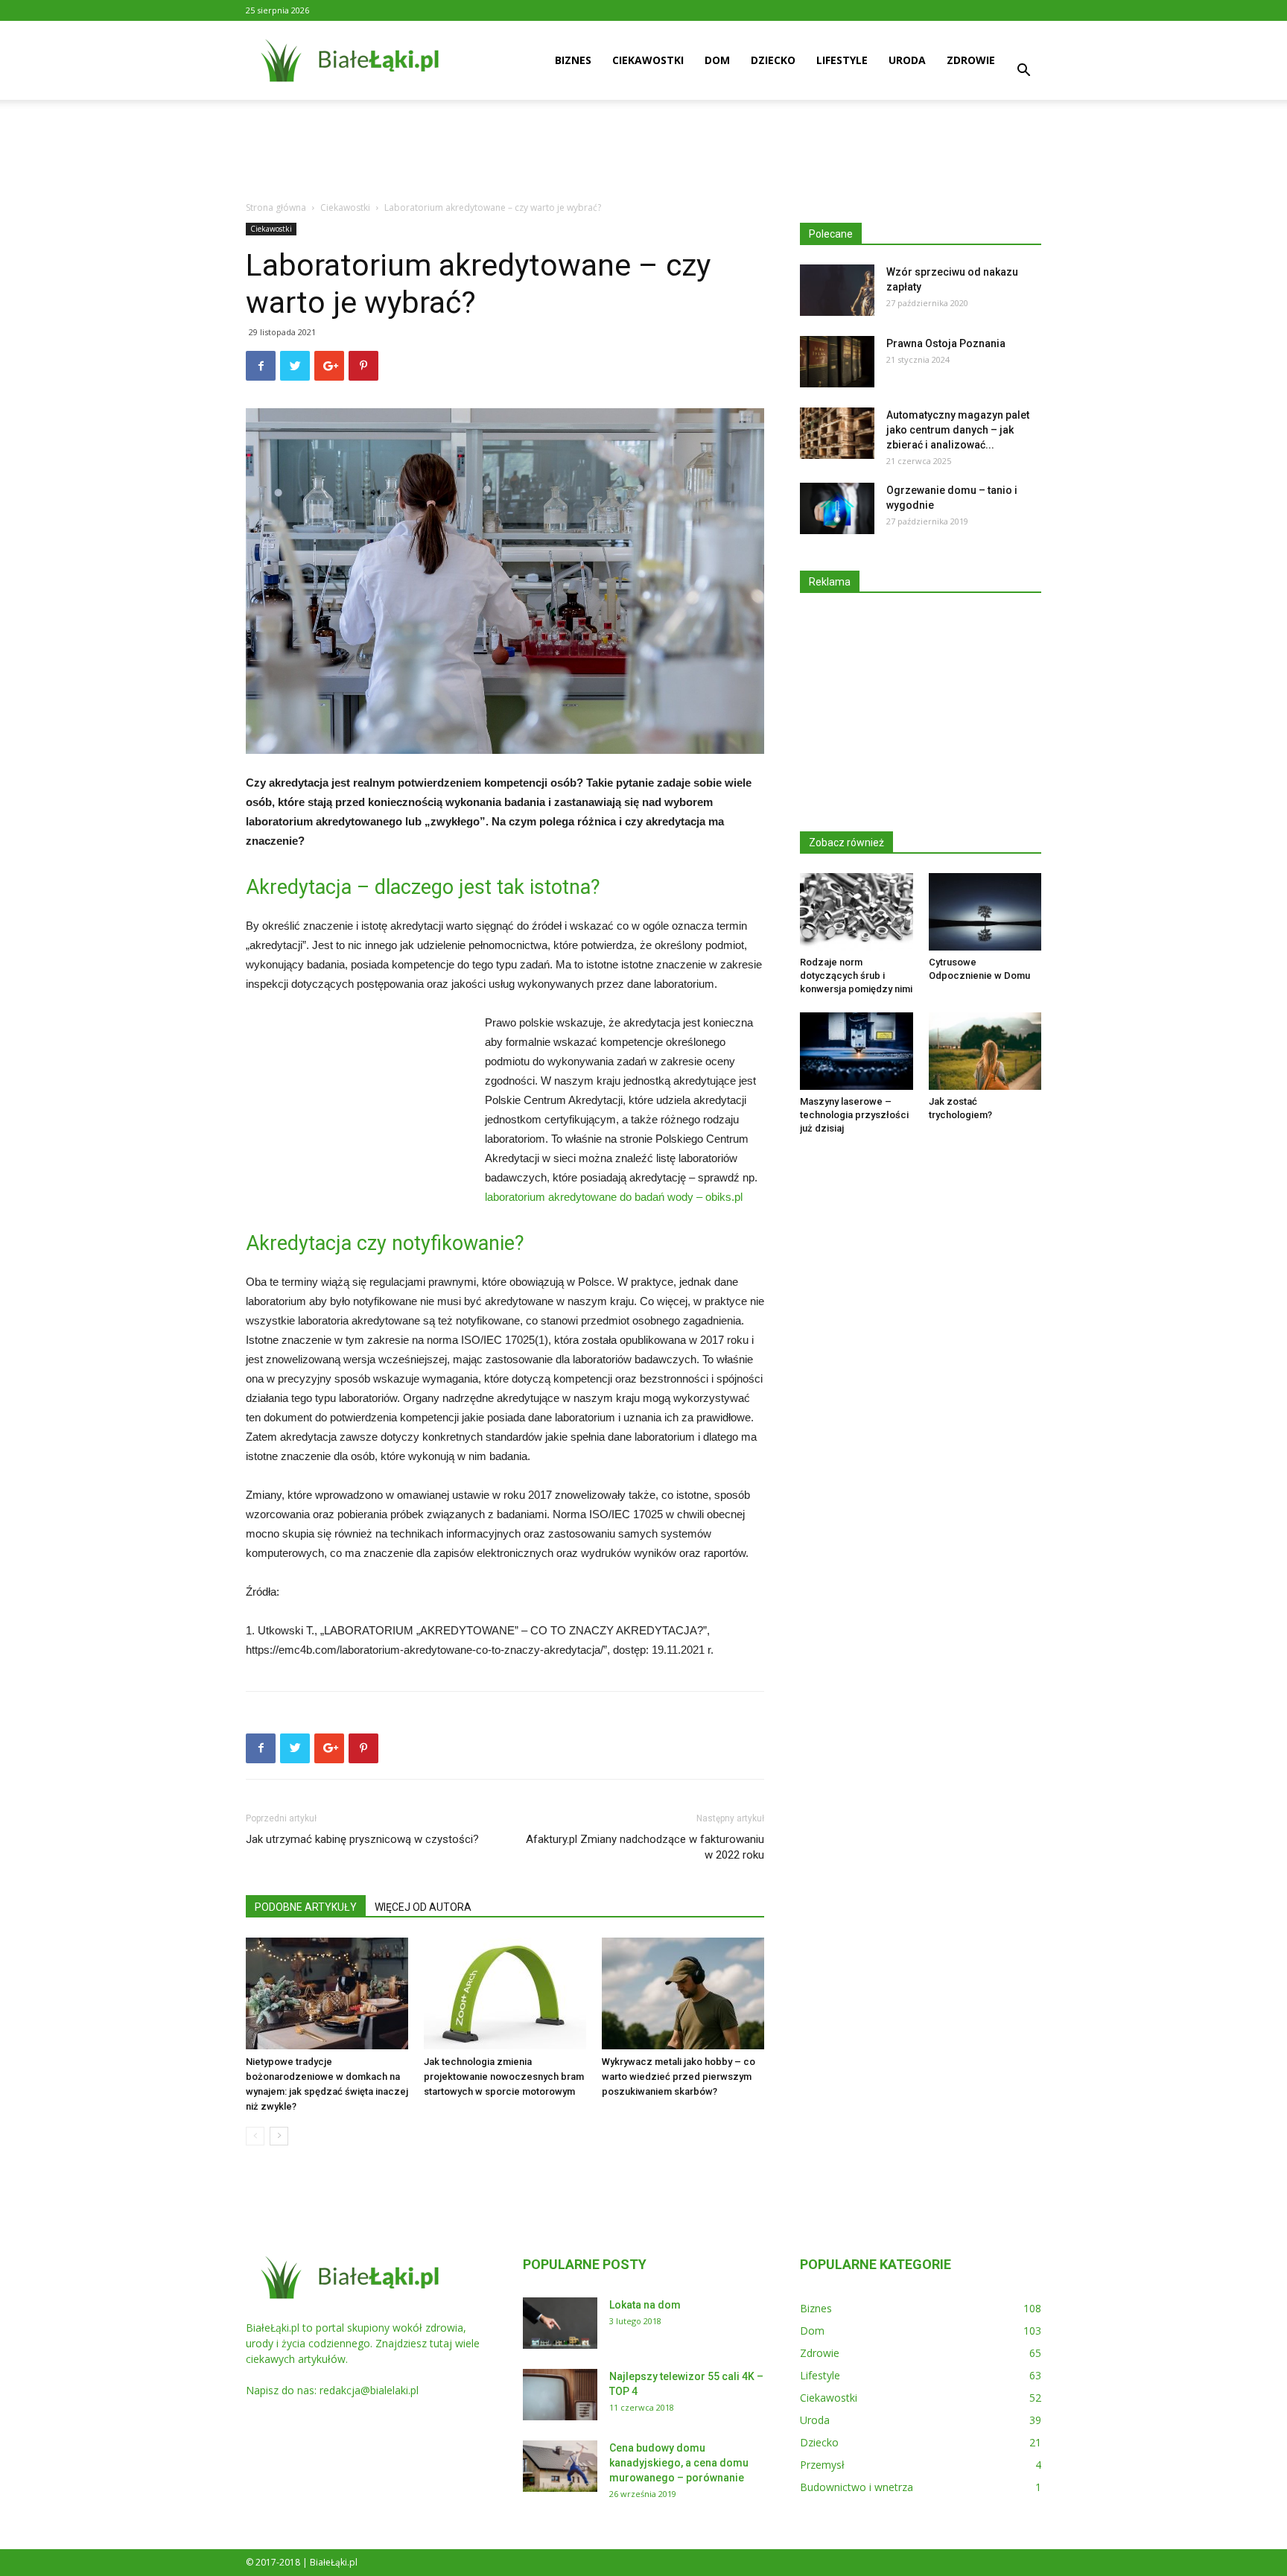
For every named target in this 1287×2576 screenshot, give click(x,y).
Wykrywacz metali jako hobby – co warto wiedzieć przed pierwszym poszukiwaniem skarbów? (679, 2077)
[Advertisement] (643, 151)
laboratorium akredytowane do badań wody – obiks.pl (614, 1197)
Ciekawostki (648, 60)
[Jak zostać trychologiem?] (985, 1051)
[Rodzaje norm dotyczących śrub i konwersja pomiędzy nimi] (857, 912)
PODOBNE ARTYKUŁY (306, 1907)
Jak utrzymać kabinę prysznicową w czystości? (362, 1839)
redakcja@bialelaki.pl (369, 2390)
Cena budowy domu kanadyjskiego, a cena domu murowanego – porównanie (679, 2463)
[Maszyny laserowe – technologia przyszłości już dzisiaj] (857, 1051)
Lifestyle (842, 60)
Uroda (907, 60)
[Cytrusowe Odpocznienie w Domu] (985, 912)
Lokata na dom (645, 2305)
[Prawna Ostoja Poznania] (837, 362)
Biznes (573, 60)
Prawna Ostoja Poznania (946, 343)
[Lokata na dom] (560, 2323)
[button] (1023, 72)
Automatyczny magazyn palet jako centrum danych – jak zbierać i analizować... (958, 430)
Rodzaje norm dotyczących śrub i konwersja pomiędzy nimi (856, 975)
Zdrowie (971, 60)
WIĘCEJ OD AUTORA (423, 1907)
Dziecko (773, 60)
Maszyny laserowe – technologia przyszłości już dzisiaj (854, 1115)
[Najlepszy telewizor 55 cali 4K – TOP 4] (560, 2395)
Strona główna (276, 207)
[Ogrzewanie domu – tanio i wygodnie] (837, 508)
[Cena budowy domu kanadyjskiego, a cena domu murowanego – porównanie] (560, 2466)
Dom (717, 60)
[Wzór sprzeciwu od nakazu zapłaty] (837, 290)
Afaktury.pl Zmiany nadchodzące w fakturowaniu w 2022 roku (645, 1847)
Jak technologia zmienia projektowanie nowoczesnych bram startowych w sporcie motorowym (504, 2077)
